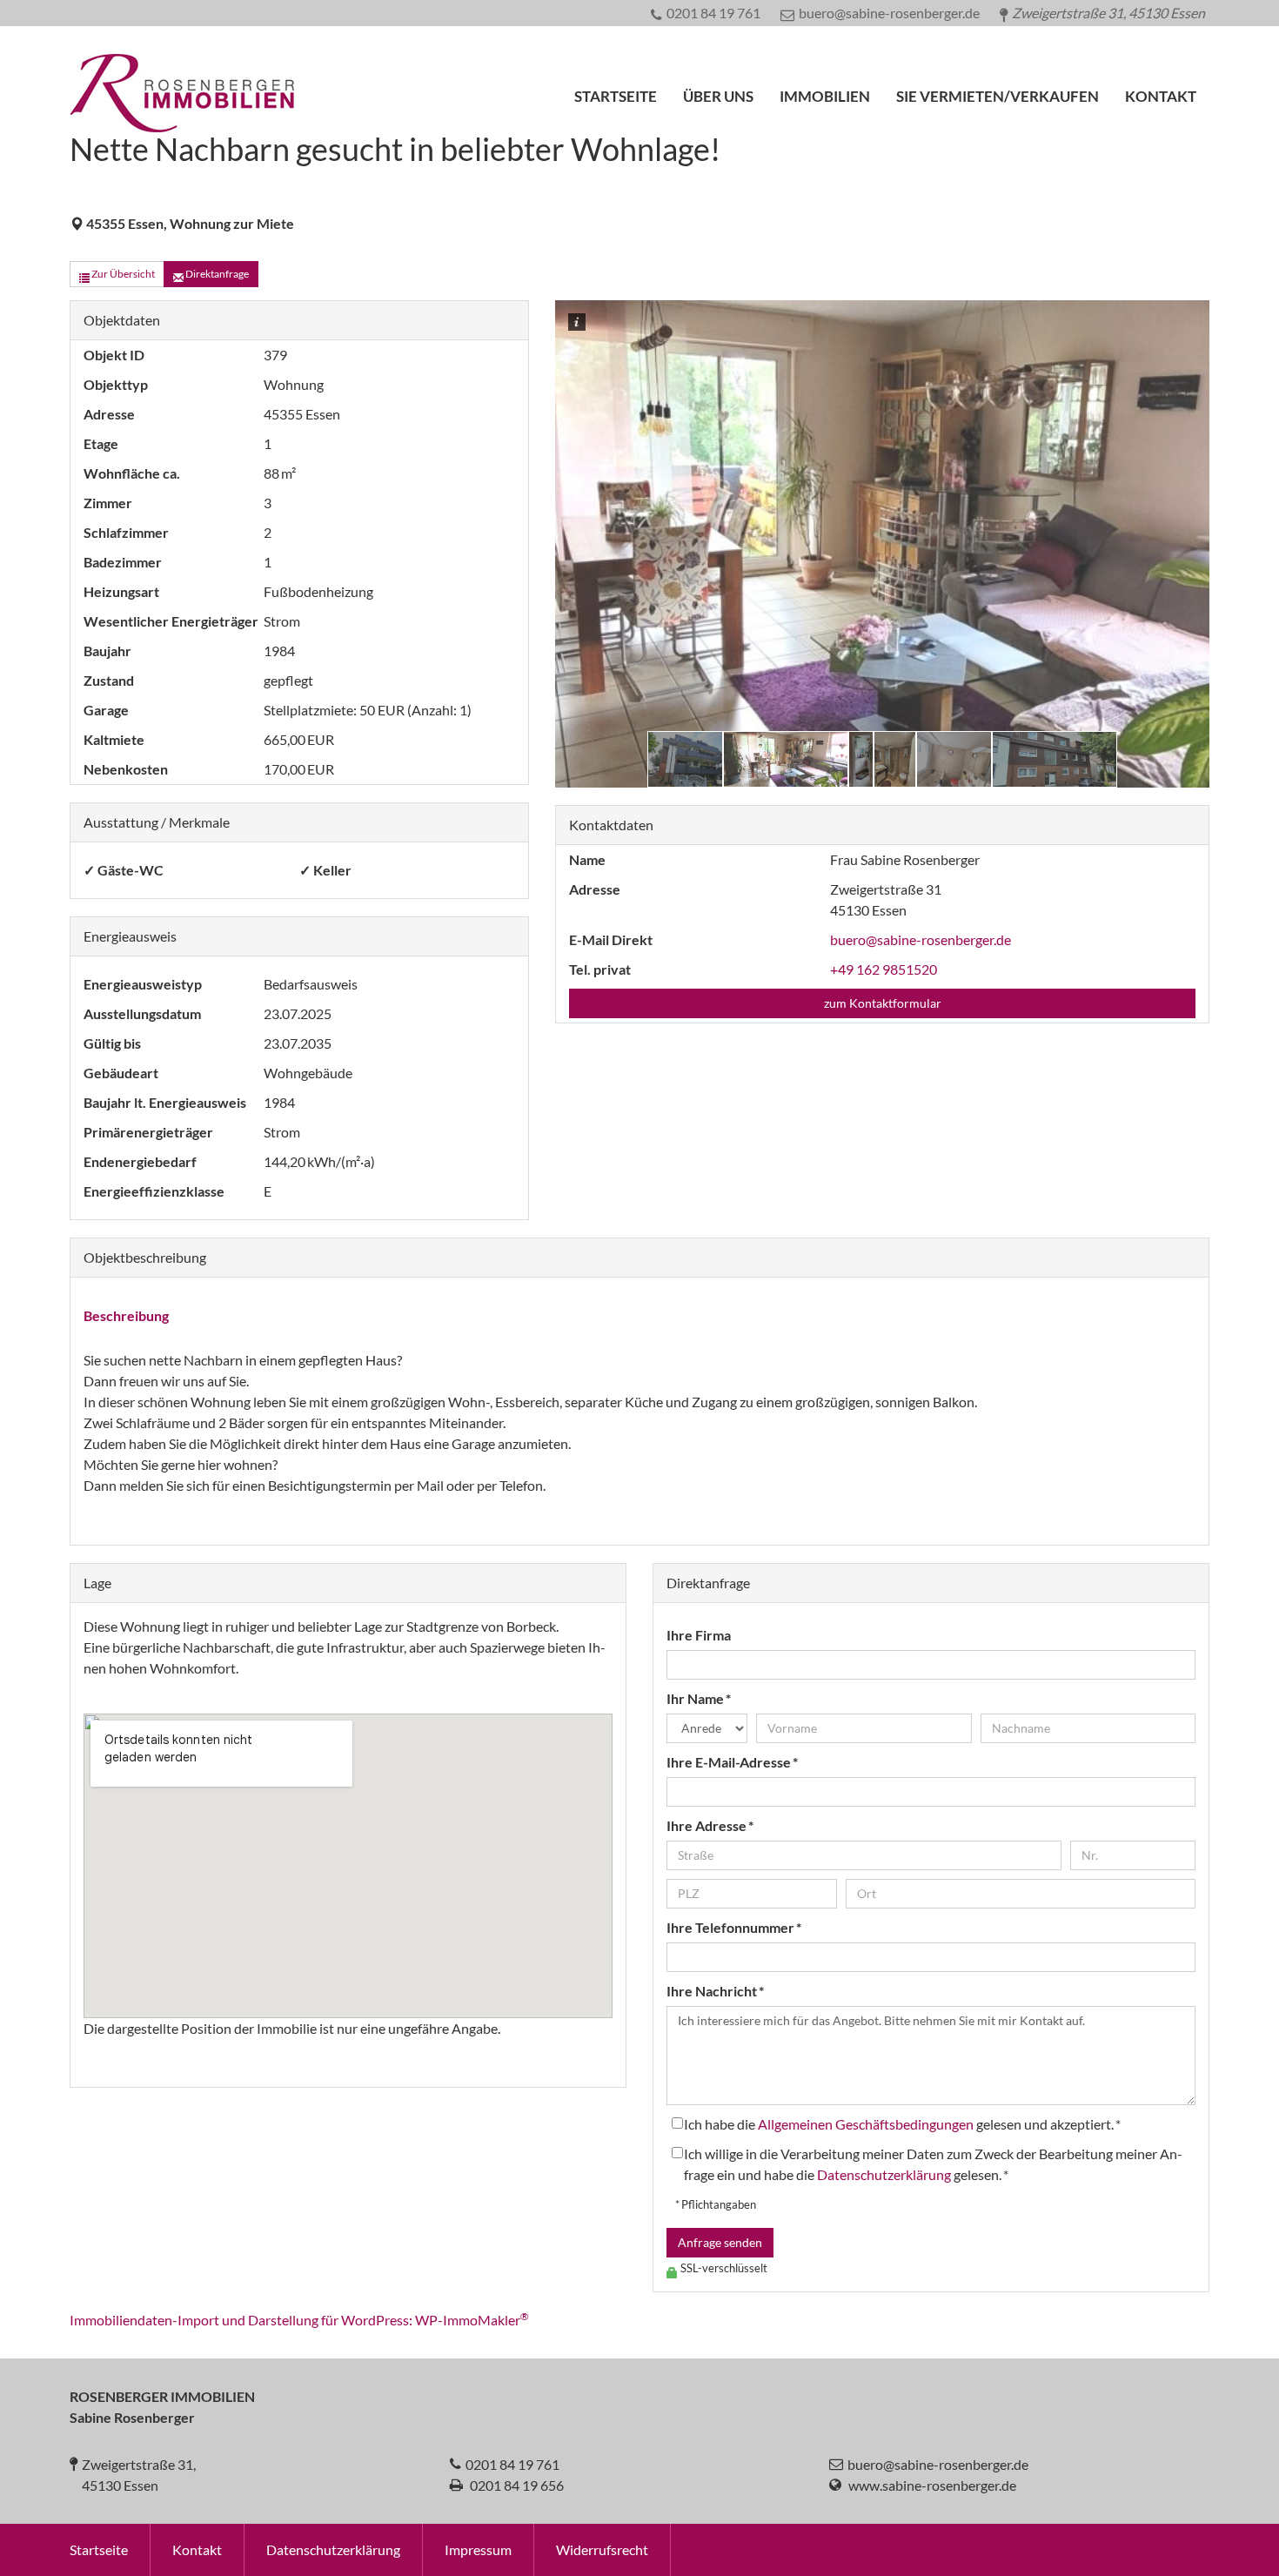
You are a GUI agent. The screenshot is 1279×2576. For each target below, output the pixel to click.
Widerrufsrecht (602, 2549)
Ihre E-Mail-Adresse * (732, 1762)
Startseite (616, 96)
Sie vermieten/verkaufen (998, 96)
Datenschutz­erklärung (333, 2549)
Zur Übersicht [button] (122, 274)
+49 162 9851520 (884, 969)
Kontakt (1161, 96)
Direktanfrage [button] (216, 274)
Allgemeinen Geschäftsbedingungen (866, 2124)
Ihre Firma (699, 1635)
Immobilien (825, 96)
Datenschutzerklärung (884, 2174)
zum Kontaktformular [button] (883, 1003)
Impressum (478, 2549)
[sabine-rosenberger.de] (182, 119)
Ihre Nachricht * (715, 1991)
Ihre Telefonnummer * (734, 1927)
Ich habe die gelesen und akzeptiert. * (902, 2124)
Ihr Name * (699, 1698)
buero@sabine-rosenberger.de (921, 939)
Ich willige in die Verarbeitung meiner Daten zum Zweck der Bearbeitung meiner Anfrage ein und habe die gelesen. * (933, 2164)
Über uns (718, 96)
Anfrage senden (720, 2242)
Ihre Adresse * (710, 1825)
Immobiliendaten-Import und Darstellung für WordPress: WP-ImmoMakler (299, 2320)
